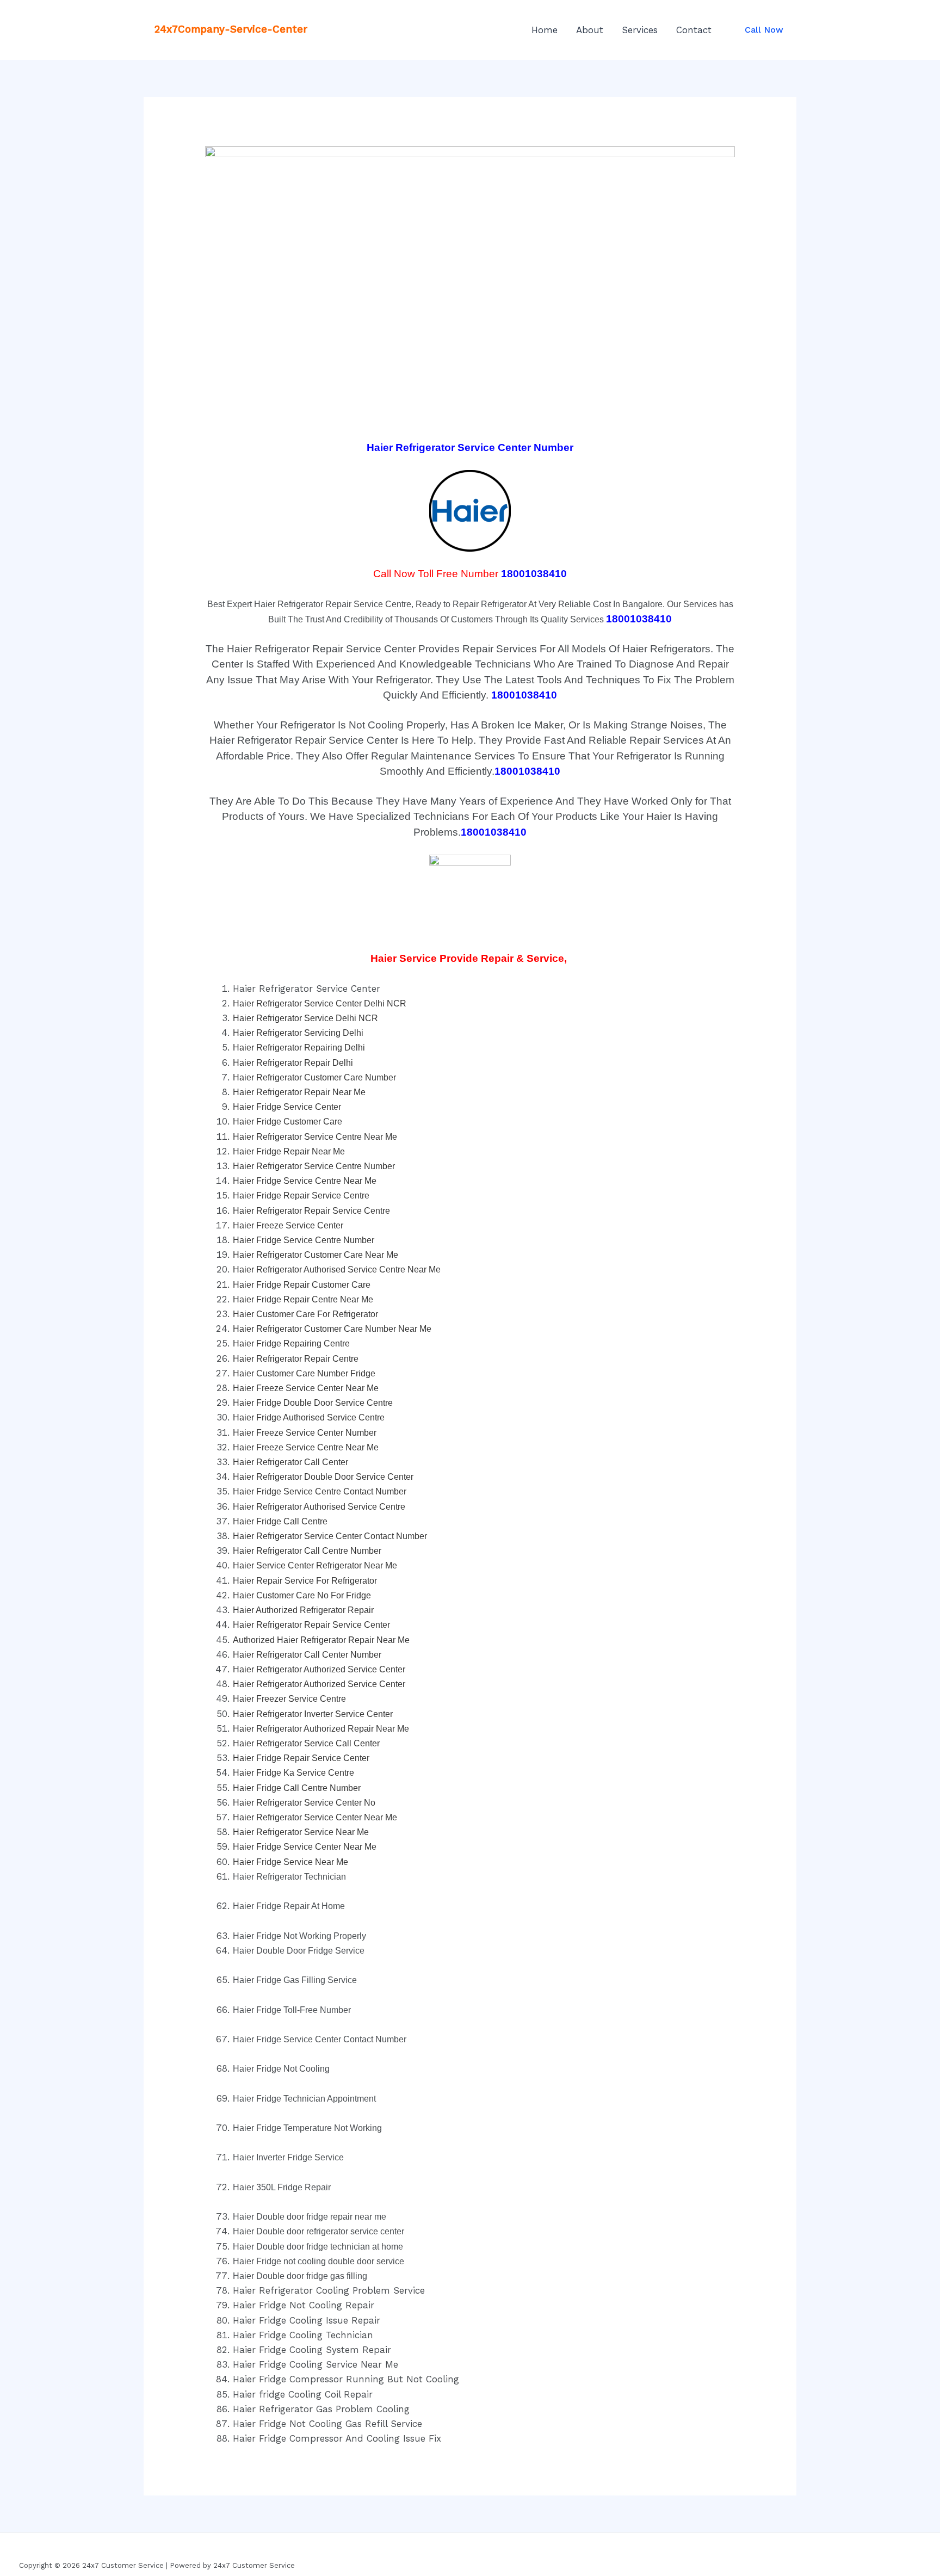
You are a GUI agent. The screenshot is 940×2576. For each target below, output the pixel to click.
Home (545, 30)
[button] (764, 30)
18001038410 (534, 574)
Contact (694, 30)
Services (640, 30)
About (590, 30)
